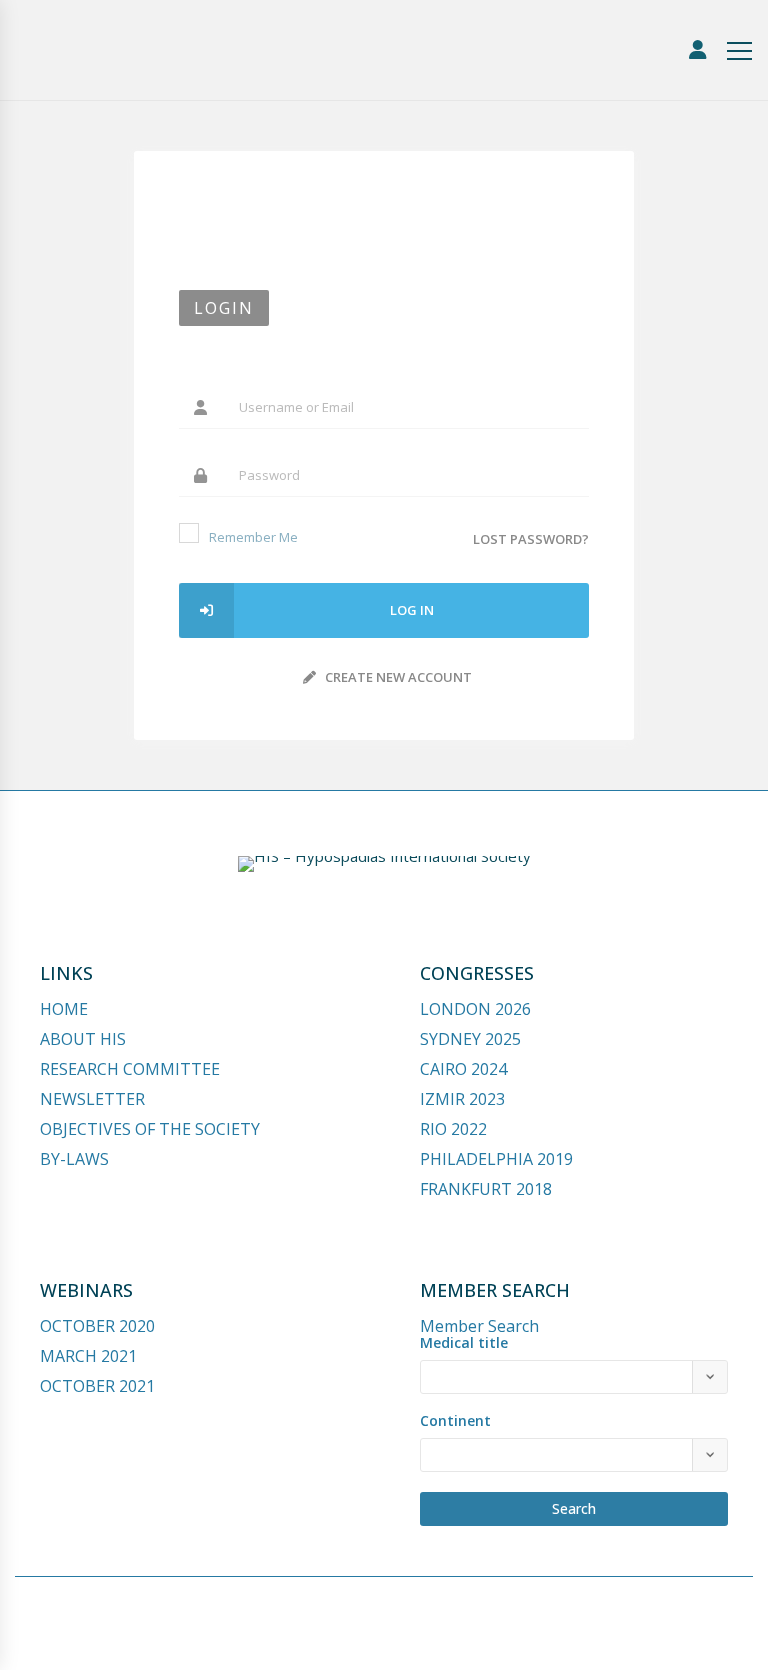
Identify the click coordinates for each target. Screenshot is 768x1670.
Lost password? (531, 539)
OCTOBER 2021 (97, 1386)
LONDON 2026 (475, 1009)
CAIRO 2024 (463, 1069)
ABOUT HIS (83, 1039)
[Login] (698, 50)
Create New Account (397, 677)
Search (574, 1508)
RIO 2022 (453, 1129)
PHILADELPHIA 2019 (496, 1159)
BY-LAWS (74, 1159)
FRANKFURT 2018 (486, 1189)
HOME (64, 1009)
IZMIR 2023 (462, 1099)
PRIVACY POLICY (457, 1637)
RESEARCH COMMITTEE (130, 1069)
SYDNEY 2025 (470, 1039)
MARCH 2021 (88, 1356)
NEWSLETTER (92, 1099)
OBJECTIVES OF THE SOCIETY (150, 1129)
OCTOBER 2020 (97, 1326)
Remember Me (253, 537)
